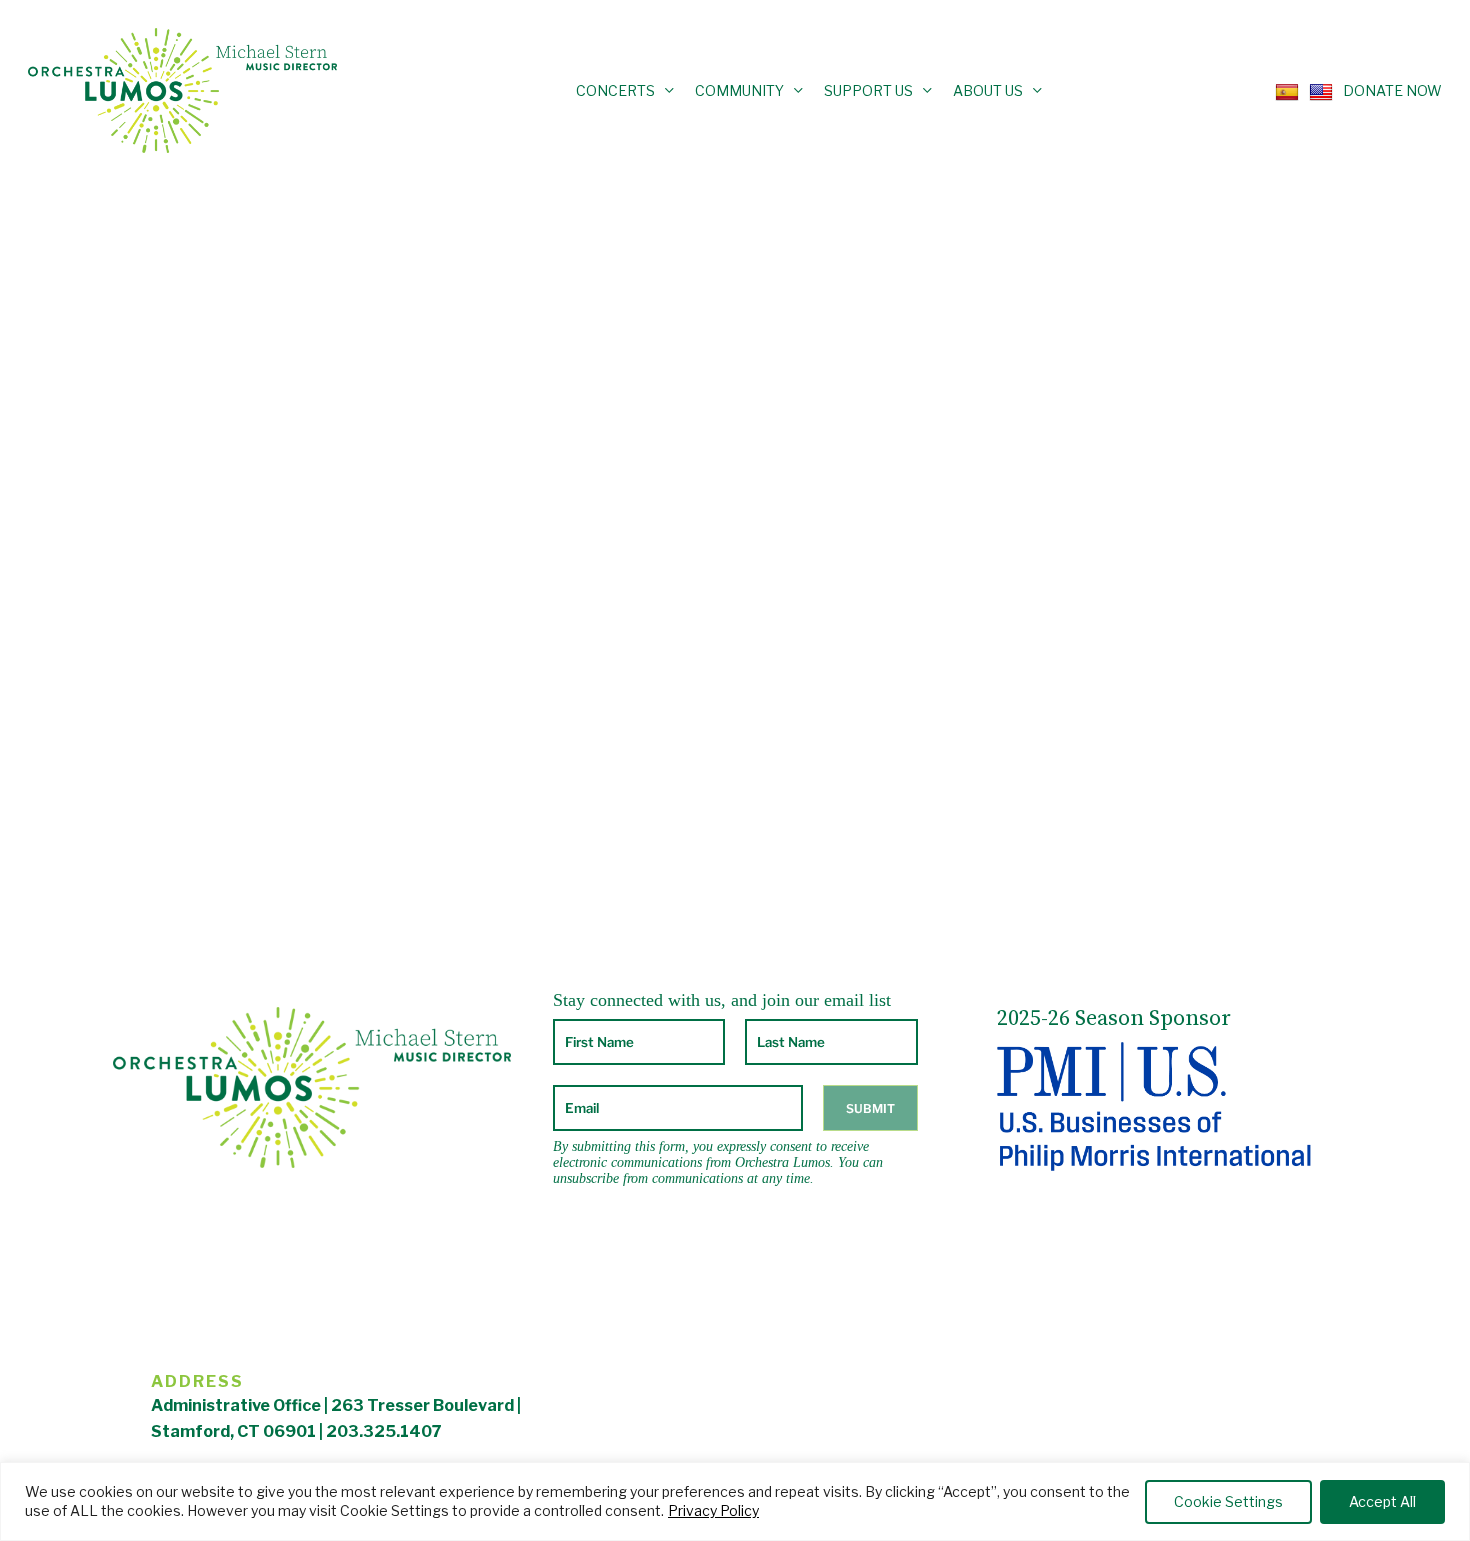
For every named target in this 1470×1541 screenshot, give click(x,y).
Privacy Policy (713, 1510)
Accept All (1382, 1501)
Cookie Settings (1228, 1501)
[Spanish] (1282, 90)
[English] (1316, 90)
